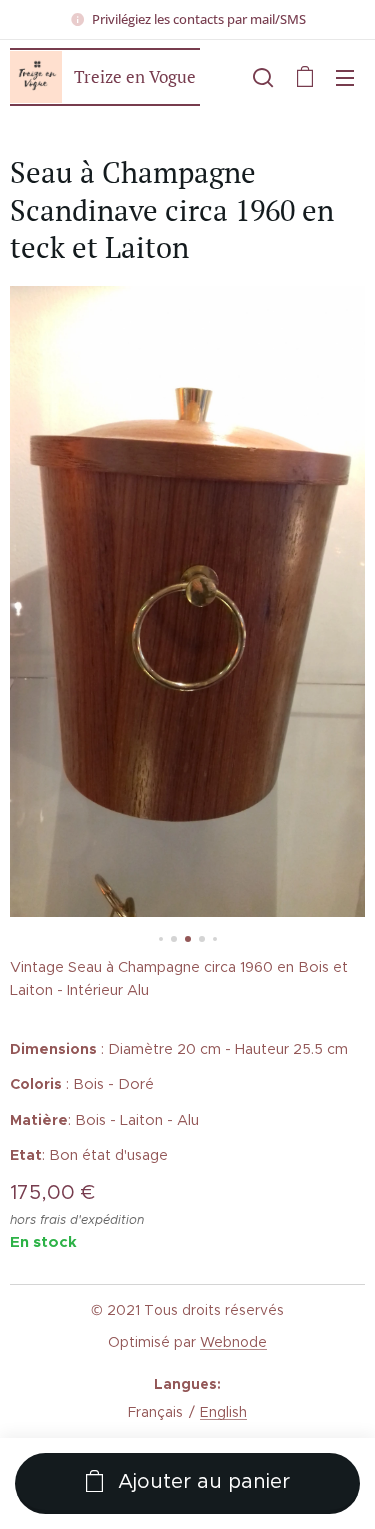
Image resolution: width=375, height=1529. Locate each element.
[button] (263, 77)
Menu (345, 77)
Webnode (233, 1342)
